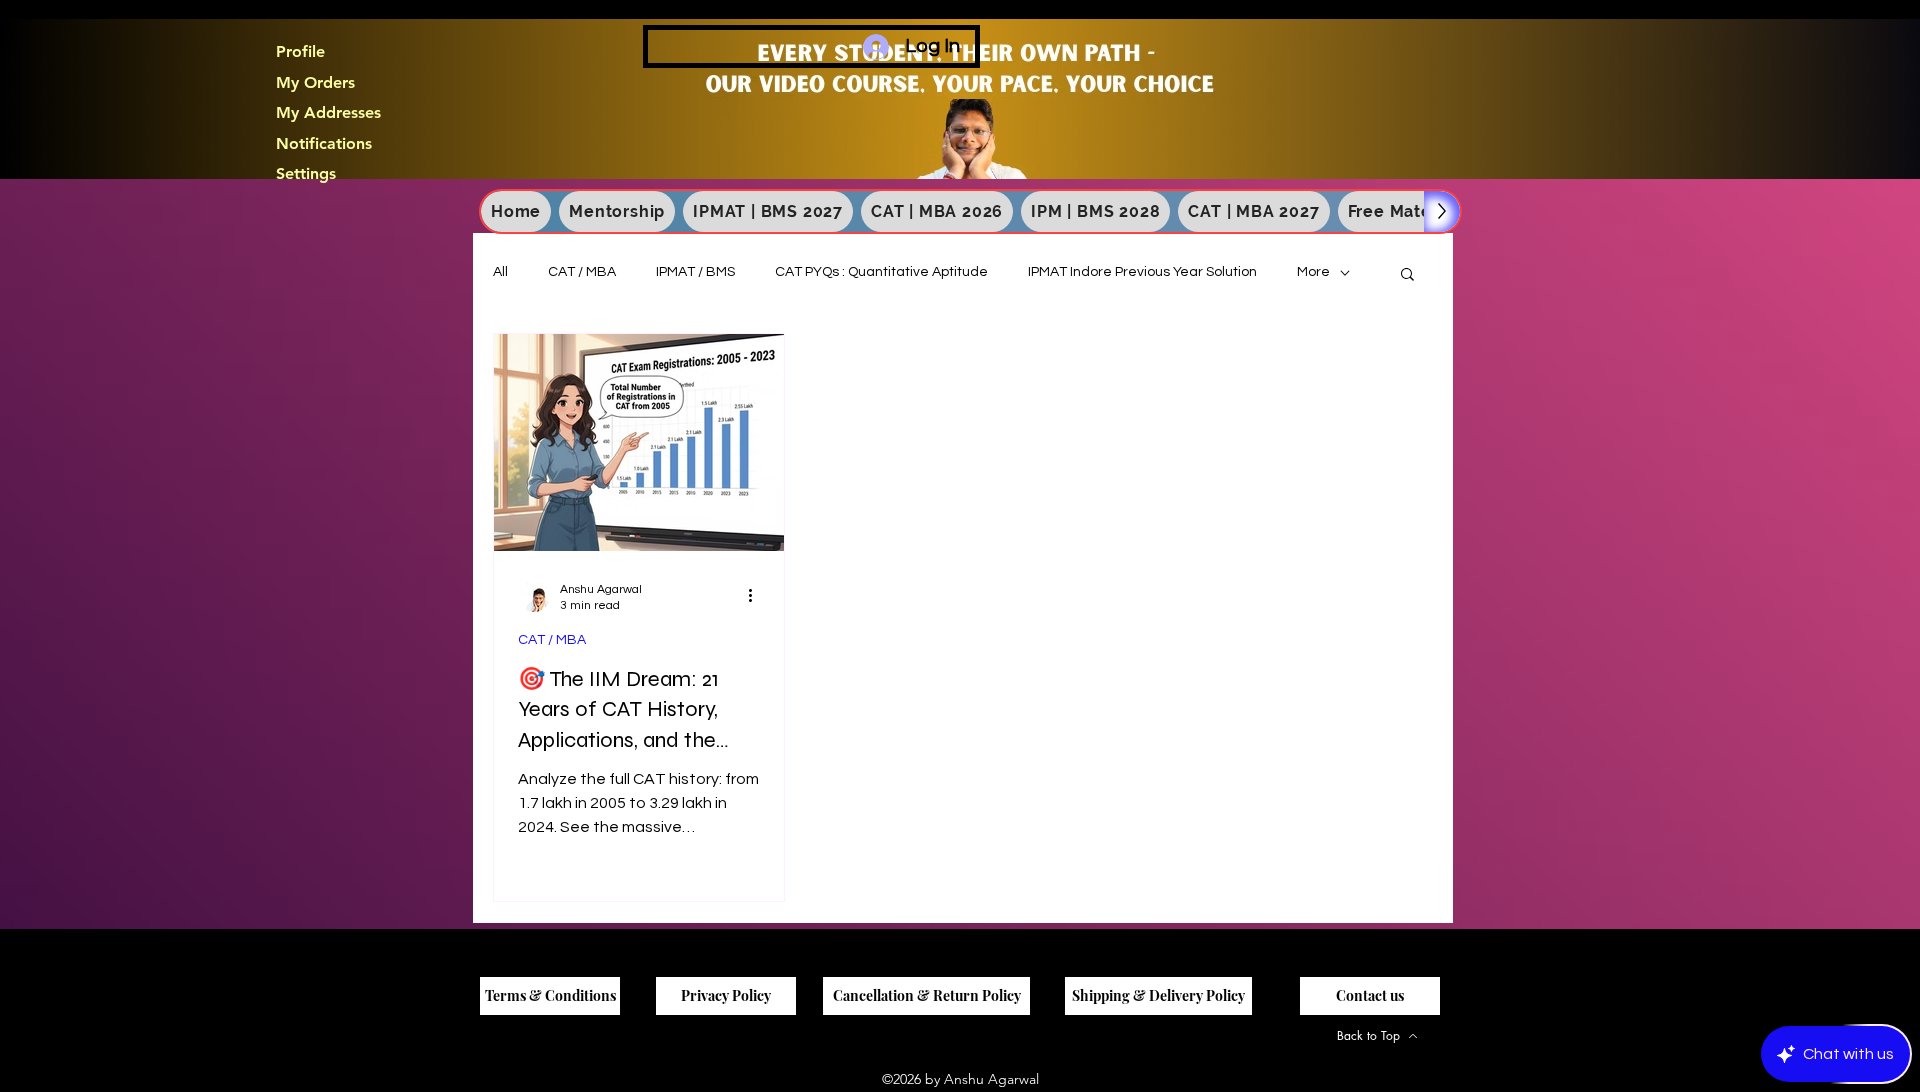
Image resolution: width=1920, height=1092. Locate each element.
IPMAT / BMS (695, 272)
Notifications (324, 144)
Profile (300, 52)
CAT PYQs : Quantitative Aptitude (881, 272)
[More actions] (757, 596)
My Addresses (328, 113)
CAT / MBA (582, 272)
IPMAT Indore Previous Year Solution (1142, 272)
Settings (306, 174)
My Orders (315, 83)
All (500, 272)
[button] (1407, 275)
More (1313, 272)
